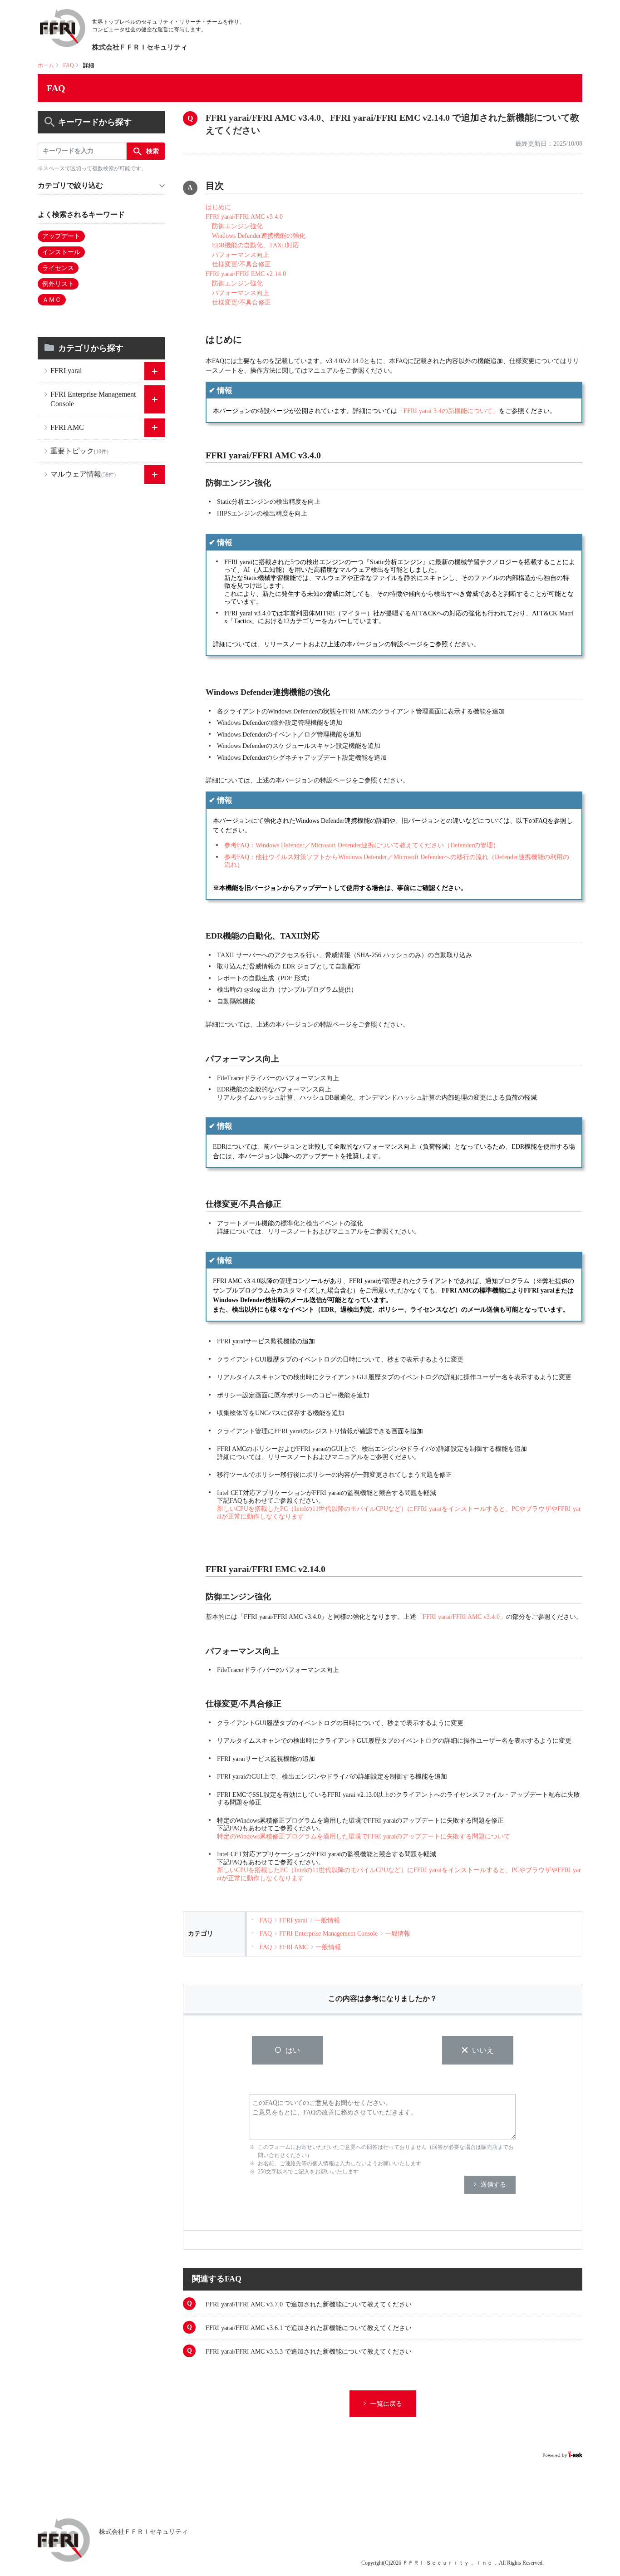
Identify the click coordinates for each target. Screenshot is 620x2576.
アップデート (61, 236)
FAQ (69, 65)
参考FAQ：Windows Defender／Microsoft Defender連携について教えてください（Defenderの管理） (362, 845)
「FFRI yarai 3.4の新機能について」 (448, 411)
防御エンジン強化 (234, 226)
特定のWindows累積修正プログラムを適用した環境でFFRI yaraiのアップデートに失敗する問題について (364, 1836)
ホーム (46, 65)
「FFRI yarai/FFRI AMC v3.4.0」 (461, 1617)
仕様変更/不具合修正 (238, 264)
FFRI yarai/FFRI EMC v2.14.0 (246, 274)
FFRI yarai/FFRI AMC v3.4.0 (244, 217)
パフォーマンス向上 (237, 255)
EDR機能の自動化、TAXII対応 (252, 245)
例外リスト (58, 284)
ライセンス (58, 268)
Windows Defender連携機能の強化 (256, 236)
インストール (61, 252)
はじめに (218, 207)
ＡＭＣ (52, 300)
